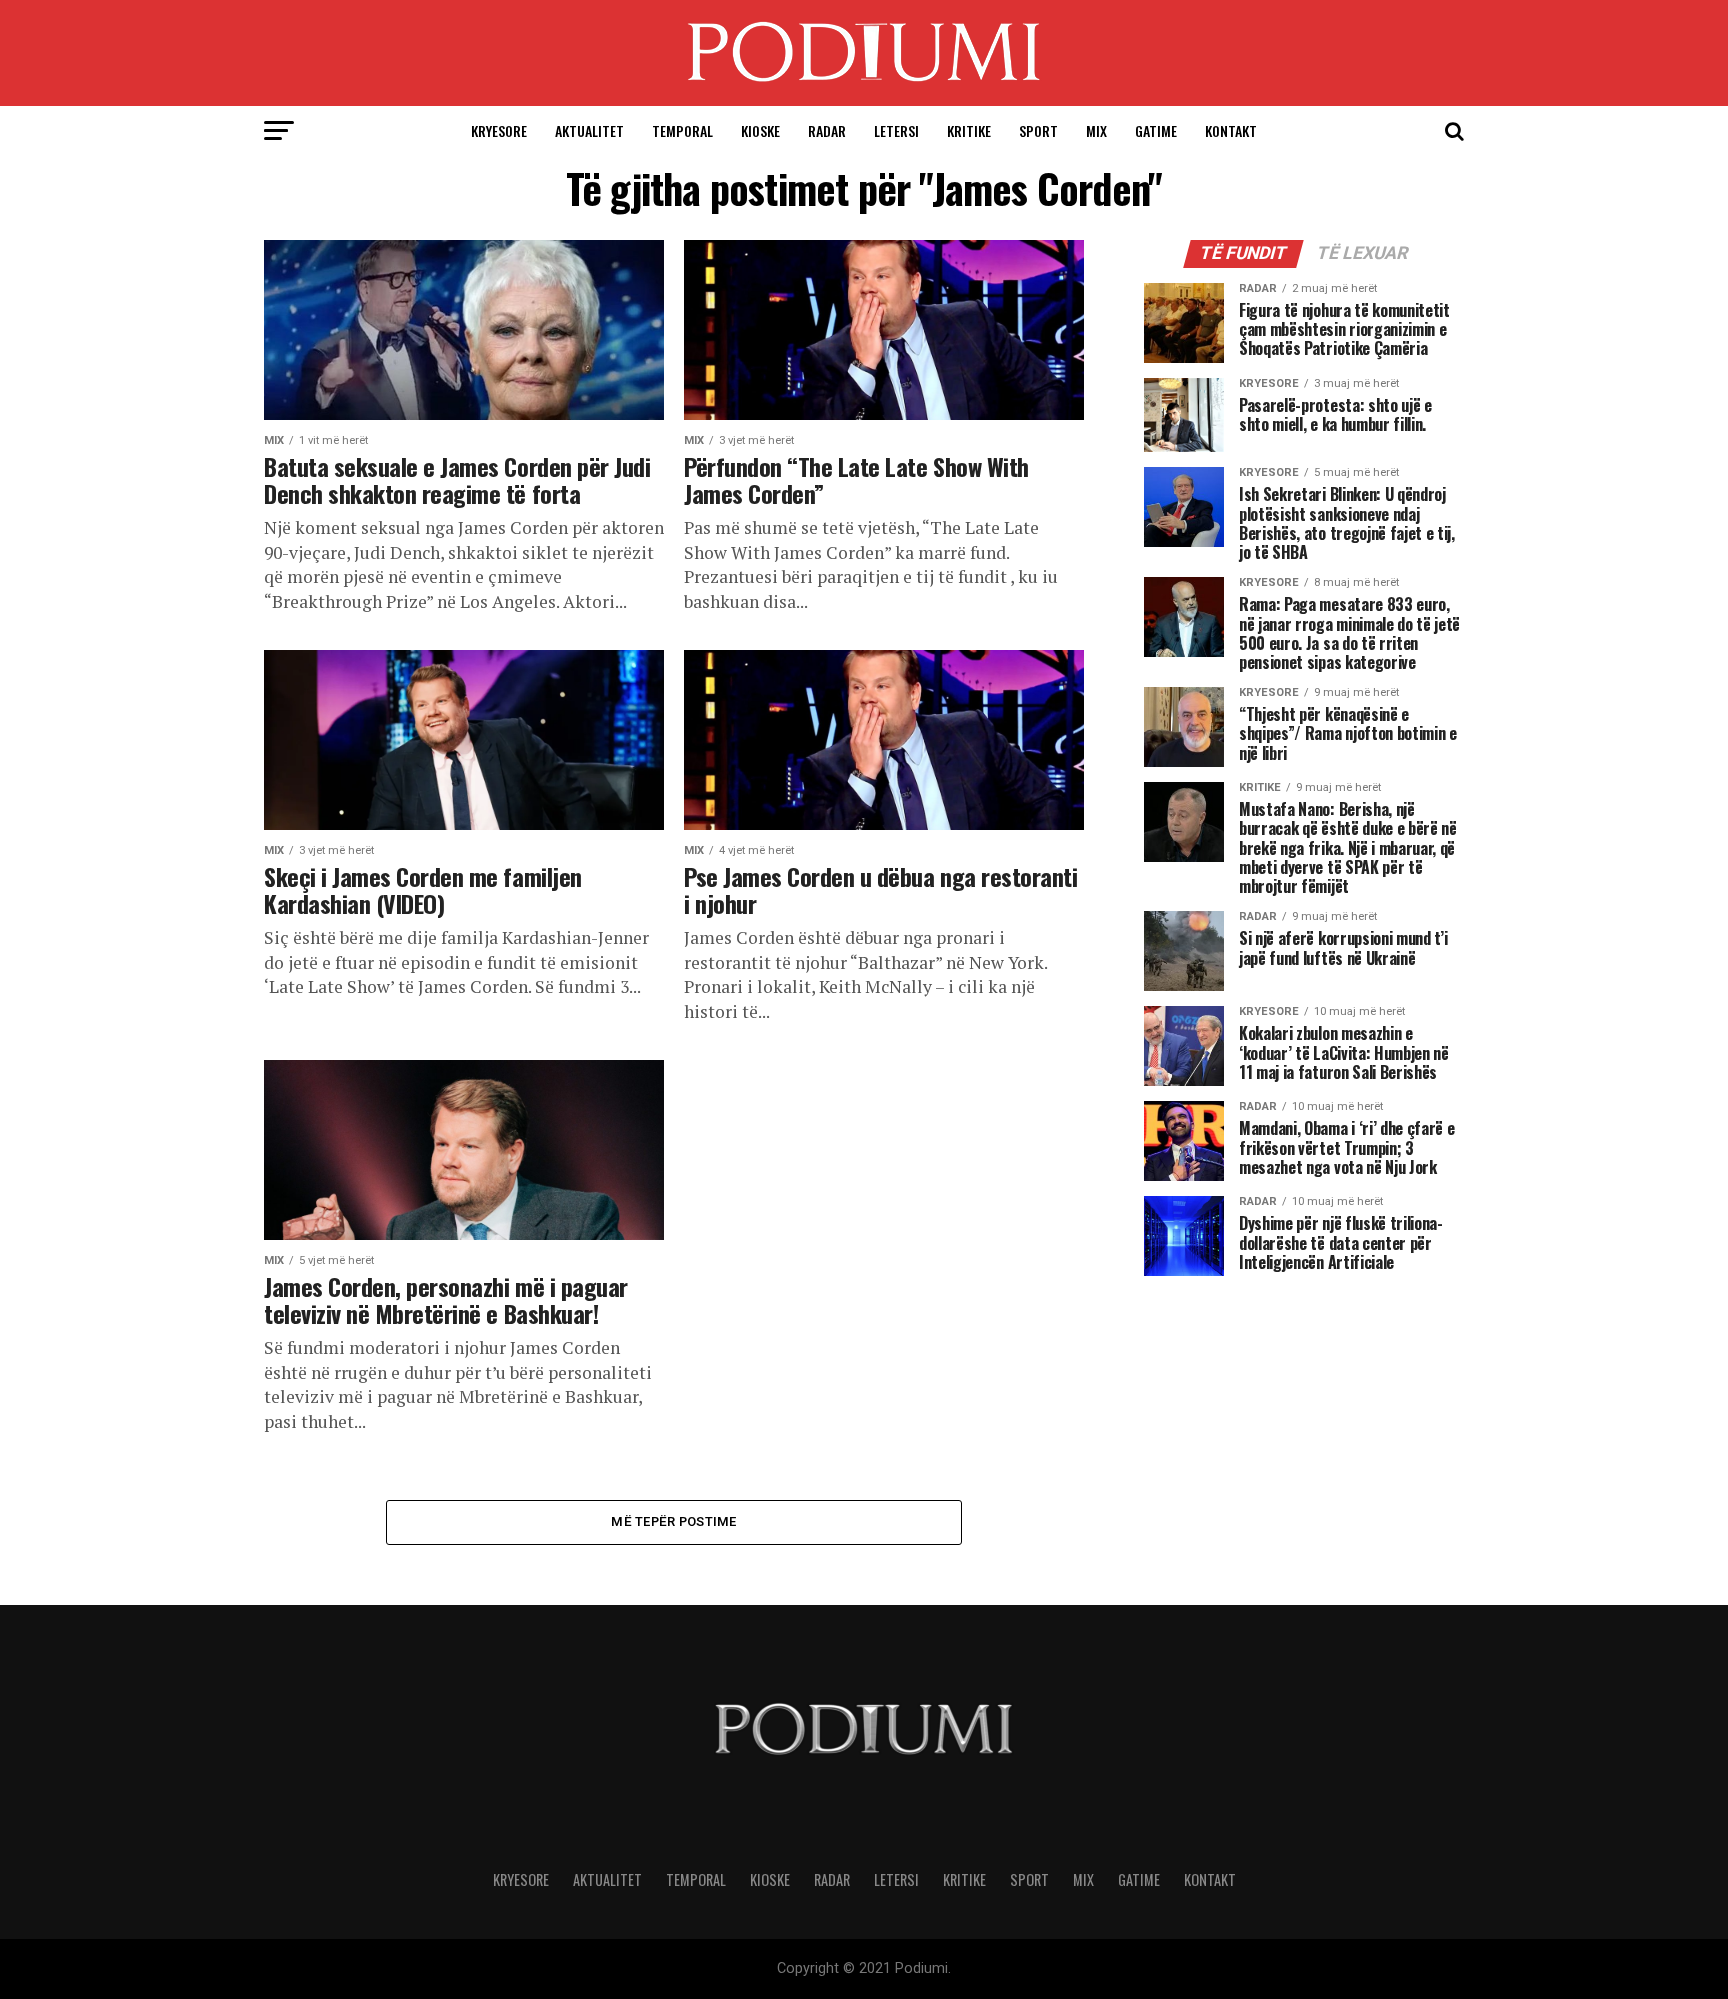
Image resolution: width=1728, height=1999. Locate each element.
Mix (1096, 130)
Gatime (1156, 130)
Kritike (969, 130)
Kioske (760, 130)
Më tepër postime (673, 1521)
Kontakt (1231, 130)
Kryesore (499, 130)
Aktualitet (589, 130)
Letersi (896, 130)
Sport (1038, 130)
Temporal (682, 130)
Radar (827, 130)
